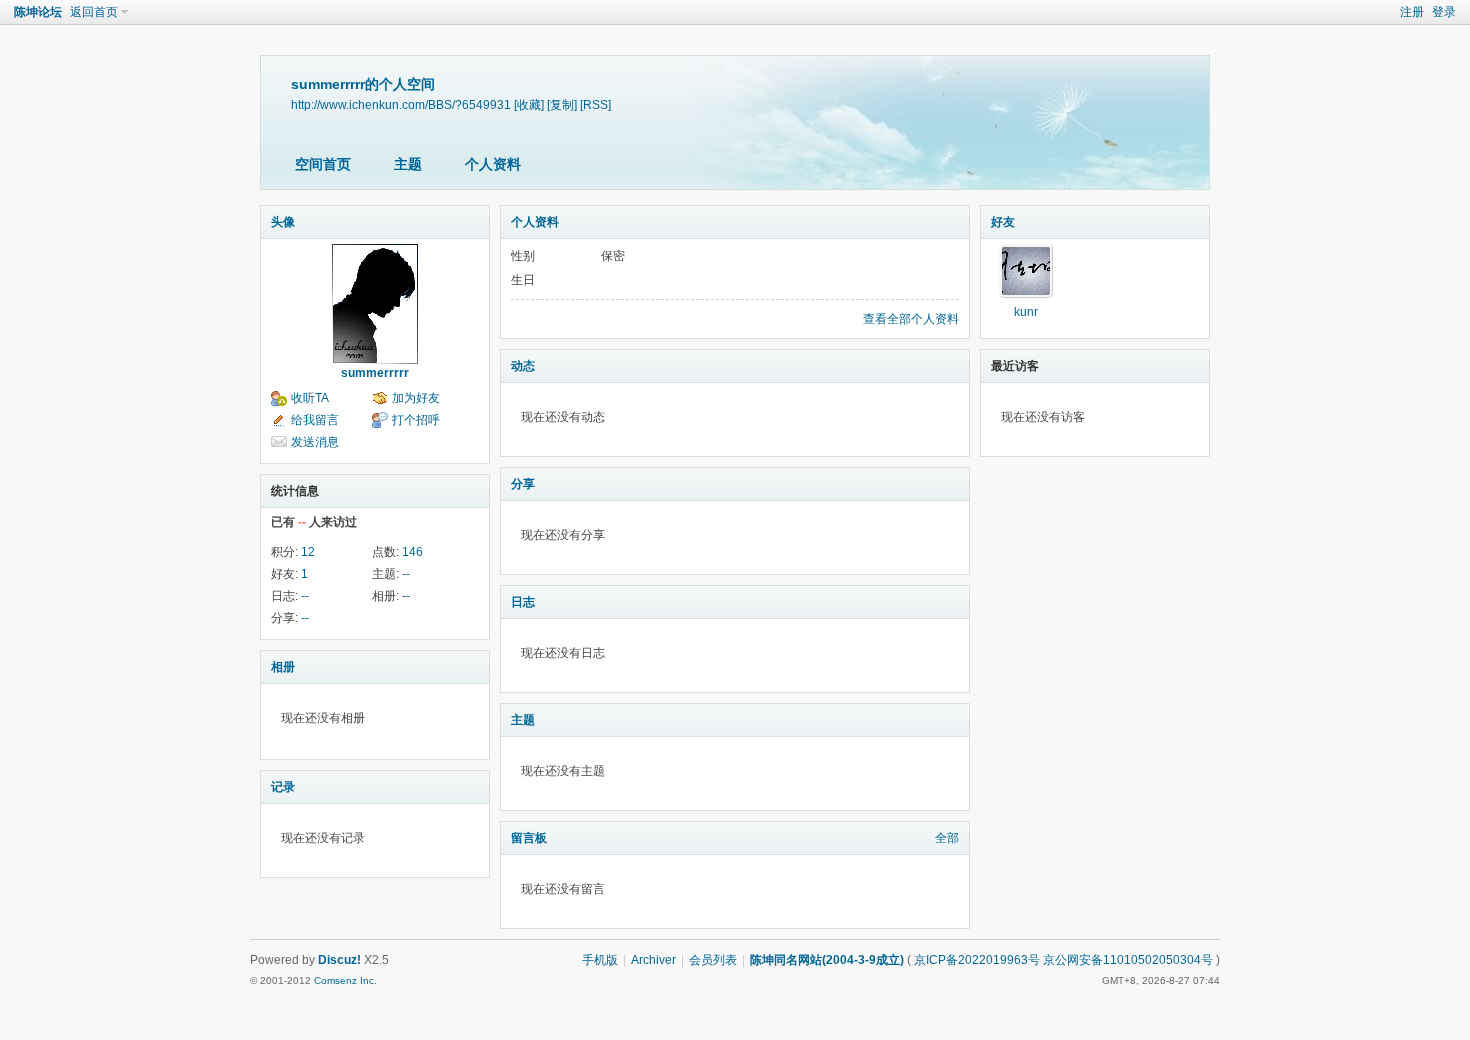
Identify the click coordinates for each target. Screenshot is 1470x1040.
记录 (283, 787)
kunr (1026, 312)
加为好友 (416, 398)
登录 (1444, 12)
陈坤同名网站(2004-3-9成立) (827, 960)
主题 (408, 164)
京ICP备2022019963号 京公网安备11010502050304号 (1063, 960)
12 (308, 552)
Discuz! (339, 960)
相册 (283, 667)
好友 (1003, 222)
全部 (947, 838)
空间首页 (323, 164)
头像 (283, 222)
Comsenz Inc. (345, 980)
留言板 (529, 838)
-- (406, 574)
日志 (523, 602)
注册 (1412, 12)
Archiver (653, 960)
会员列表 (713, 960)
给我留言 (315, 420)
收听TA (310, 398)
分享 (523, 484)
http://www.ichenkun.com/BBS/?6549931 (401, 104)
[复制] (562, 104)
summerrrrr (375, 373)
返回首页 (94, 12)
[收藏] (529, 104)
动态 (523, 366)
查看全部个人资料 (911, 319)
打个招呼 (416, 420)
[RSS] (595, 104)
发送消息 (315, 442)
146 (412, 552)
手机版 (600, 960)
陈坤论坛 (38, 12)
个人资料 (493, 164)
